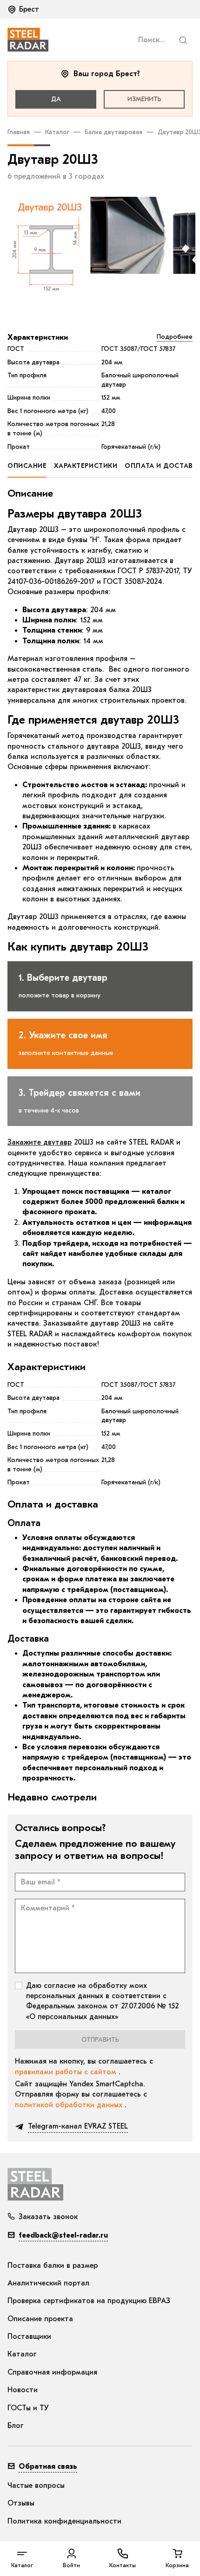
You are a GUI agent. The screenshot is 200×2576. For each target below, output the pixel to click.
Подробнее (175, 337)
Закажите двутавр (40, 1142)
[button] (24, 9)
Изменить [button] (144, 99)
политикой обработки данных (70, 2105)
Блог (16, 2426)
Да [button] (56, 99)
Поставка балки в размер (53, 2265)
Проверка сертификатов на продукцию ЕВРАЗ (89, 2301)
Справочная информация (52, 2372)
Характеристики (38, 337)
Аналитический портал (48, 2283)
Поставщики (29, 2337)
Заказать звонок (48, 2217)
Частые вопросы (36, 2485)
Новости (23, 2390)
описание (27, 466)
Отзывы (21, 2503)
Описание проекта (40, 2319)
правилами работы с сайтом (67, 2072)
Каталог (57, 132)
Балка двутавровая (113, 132)
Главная (19, 132)
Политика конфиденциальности (64, 2521)
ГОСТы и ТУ (28, 2408)
